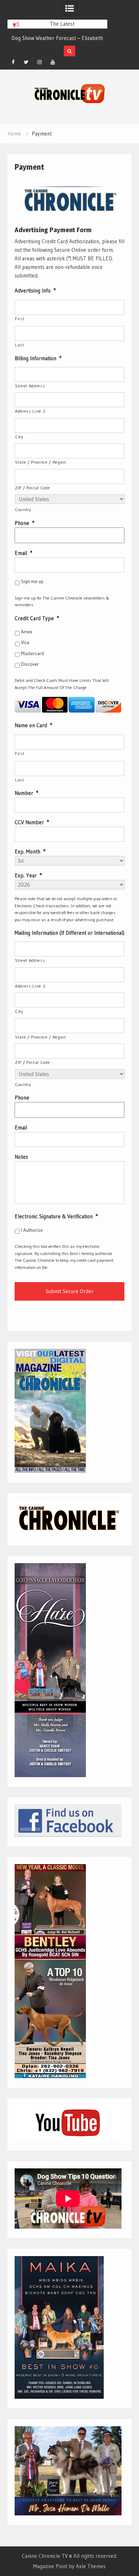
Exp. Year (28, 875)
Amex (27, 632)
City (19, 437)
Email (23, 553)
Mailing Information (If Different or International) (69, 933)
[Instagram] (40, 62)
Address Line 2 (30, 411)
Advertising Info (35, 290)
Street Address (30, 386)
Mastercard (32, 653)
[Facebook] (13, 62)
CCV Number (32, 822)
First (20, 319)
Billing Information (38, 358)
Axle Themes (91, 2566)
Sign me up (32, 581)
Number (26, 793)
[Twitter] (26, 62)
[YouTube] (53, 62)
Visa (25, 642)
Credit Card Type (37, 618)
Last (20, 345)
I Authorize (32, 1230)
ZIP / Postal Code (32, 488)
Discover (30, 664)
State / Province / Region (41, 462)
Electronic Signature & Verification (56, 1216)
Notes (21, 1157)
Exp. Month (30, 851)
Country (23, 509)
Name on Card (33, 725)
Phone (24, 523)
